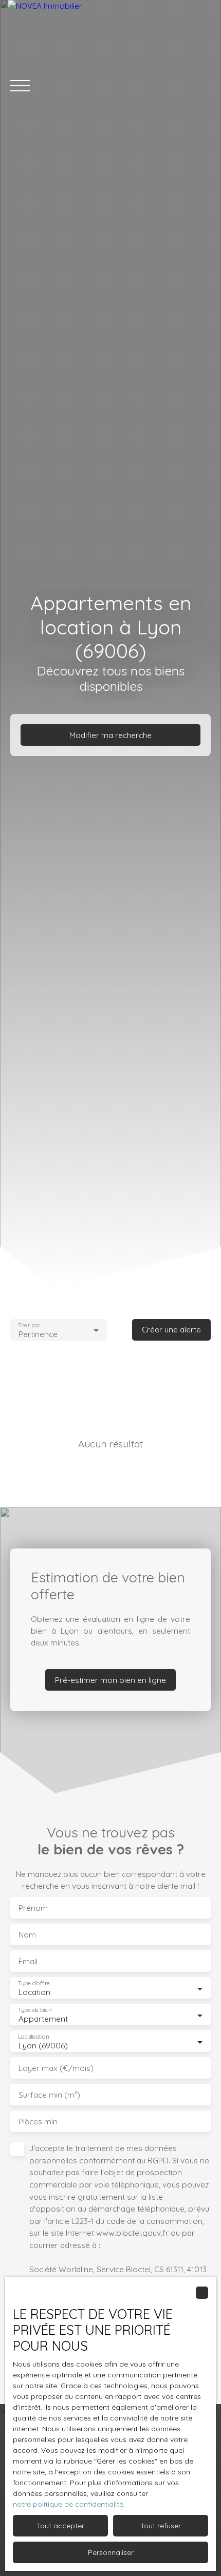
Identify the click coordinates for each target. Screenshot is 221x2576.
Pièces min (38, 2122)
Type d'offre (34, 1983)
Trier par (29, 1325)
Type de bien (34, 2010)
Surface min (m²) (49, 2095)
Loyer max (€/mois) (56, 2068)
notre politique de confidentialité (68, 2504)
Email (28, 1961)
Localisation (33, 2037)
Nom (27, 1935)
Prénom (33, 1908)
